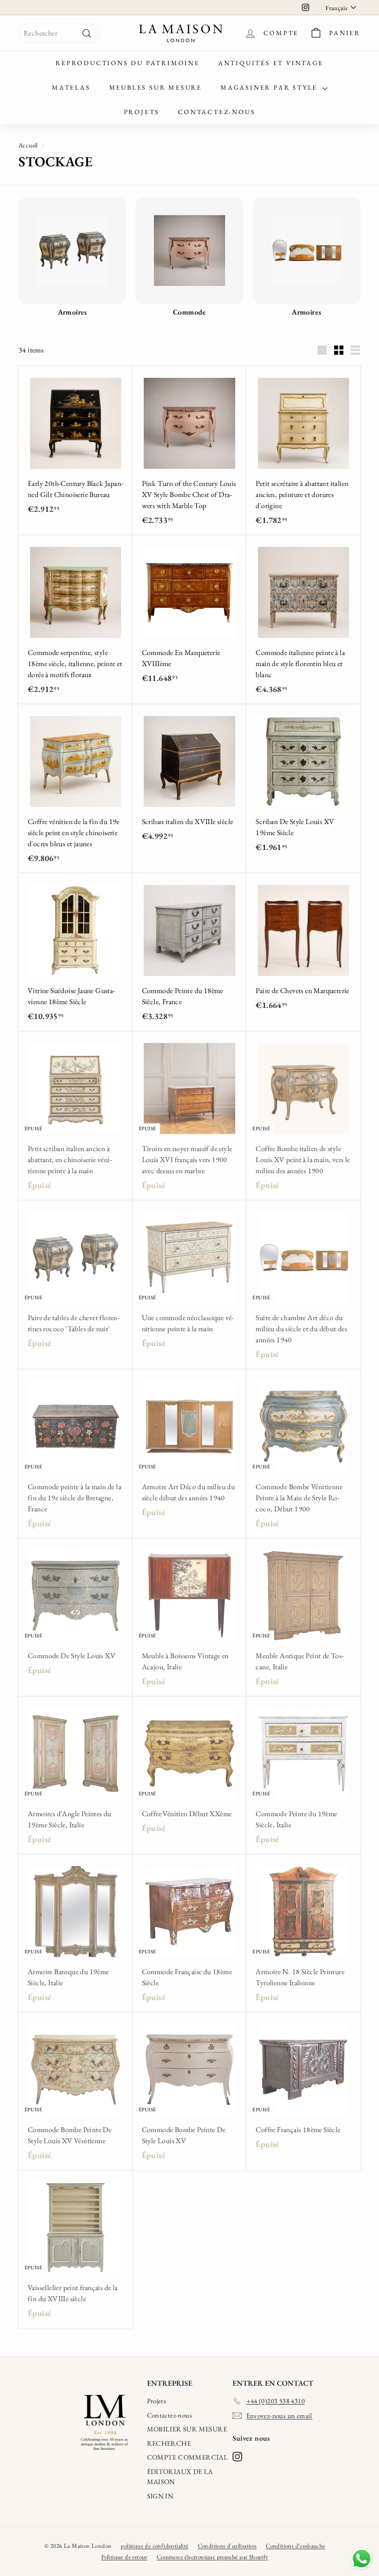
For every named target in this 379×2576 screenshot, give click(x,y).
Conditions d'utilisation (227, 2546)
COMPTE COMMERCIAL (188, 2457)
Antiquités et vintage (271, 63)
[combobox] (59, 33)
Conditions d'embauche (295, 2546)
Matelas (71, 87)
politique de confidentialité (154, 2546)
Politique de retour (124, 2557)
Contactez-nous (217, 112)
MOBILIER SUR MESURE (187, 2429)
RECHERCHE (169, 2443)
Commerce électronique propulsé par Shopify (213, 2557)
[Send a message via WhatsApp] (362, 2559)
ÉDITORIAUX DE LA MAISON (180, 2477)
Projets (142, 112)
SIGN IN (160, 2496)
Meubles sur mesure (156, 87)
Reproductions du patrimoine (128, 63)
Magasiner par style (270, 87)
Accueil (28, 145)
